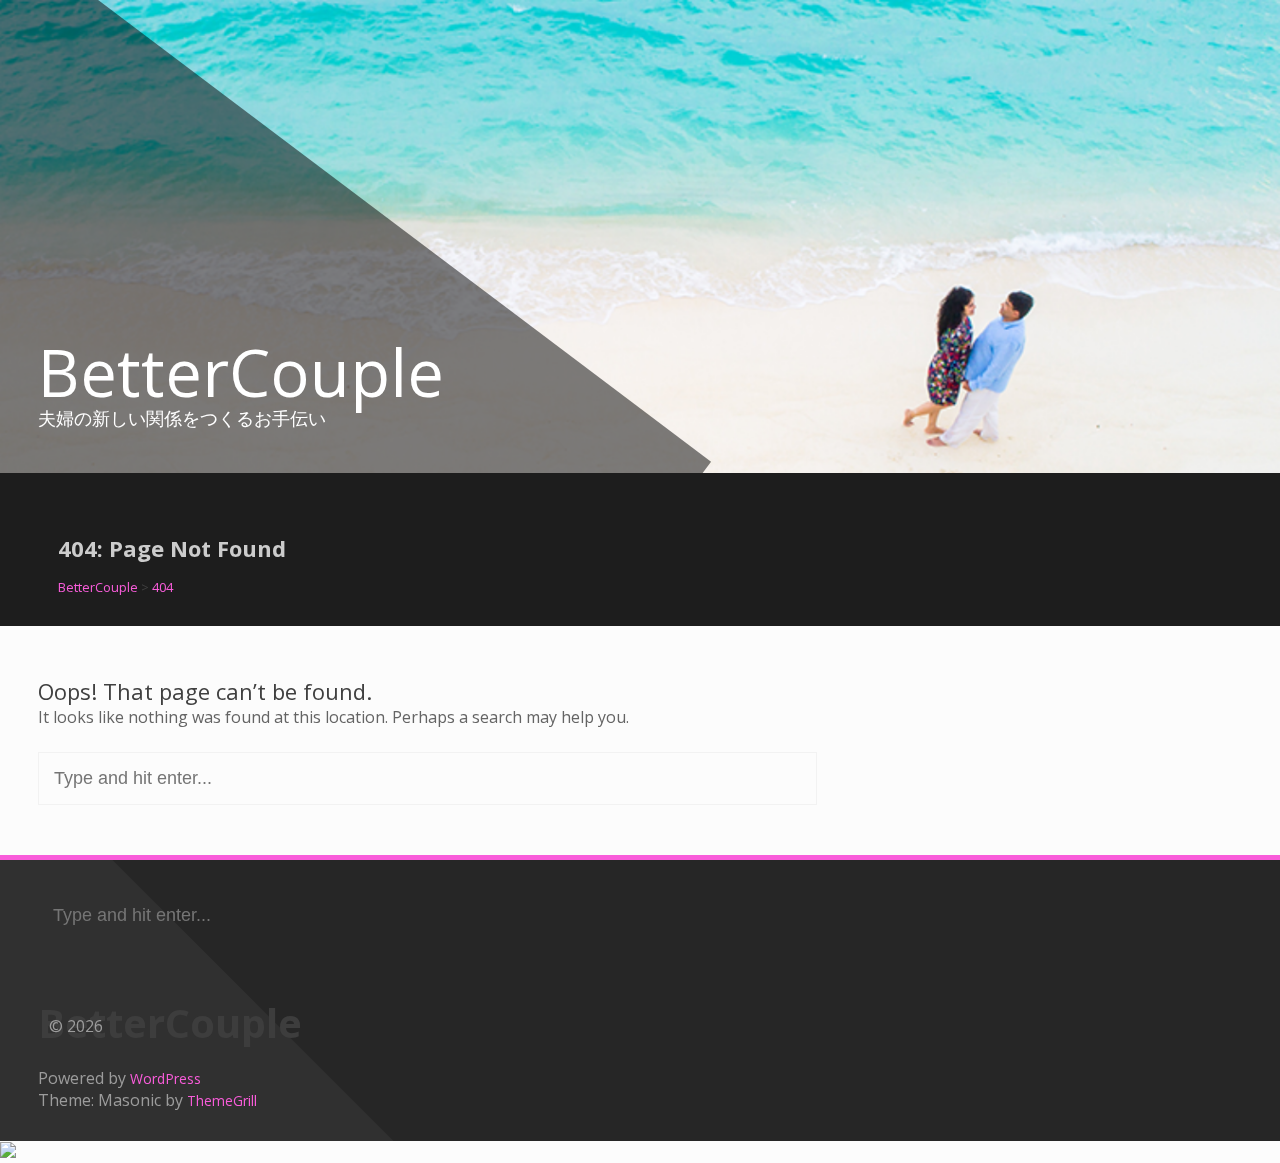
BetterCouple (241, 372)
